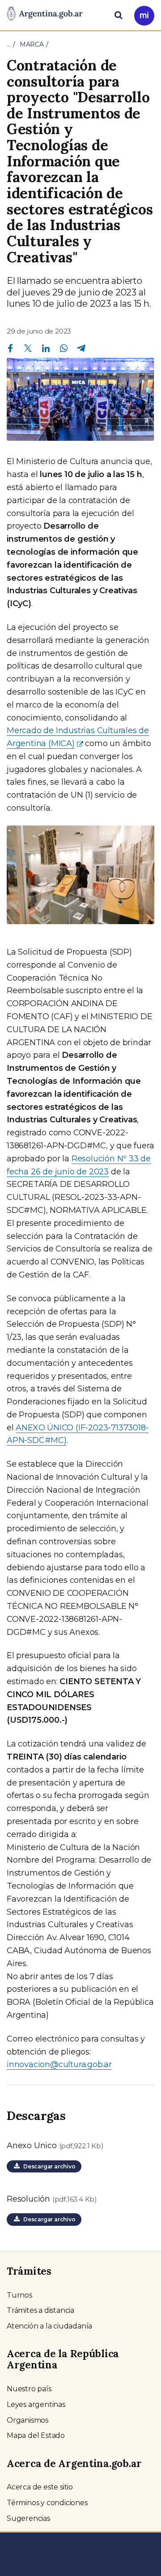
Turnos (19, 2295)
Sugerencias (28, 2518)
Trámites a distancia (40, 2310)
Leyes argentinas (36, 2404)
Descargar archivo (48, 2166)
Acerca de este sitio (40, 2487)
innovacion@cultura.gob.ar (59, 2064)
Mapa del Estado (36, 2435)
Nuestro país (29, 2389)
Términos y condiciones (47, 2503)
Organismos (28, 2420)
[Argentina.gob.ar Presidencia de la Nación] (45, 14)
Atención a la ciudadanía (49, 2326)
